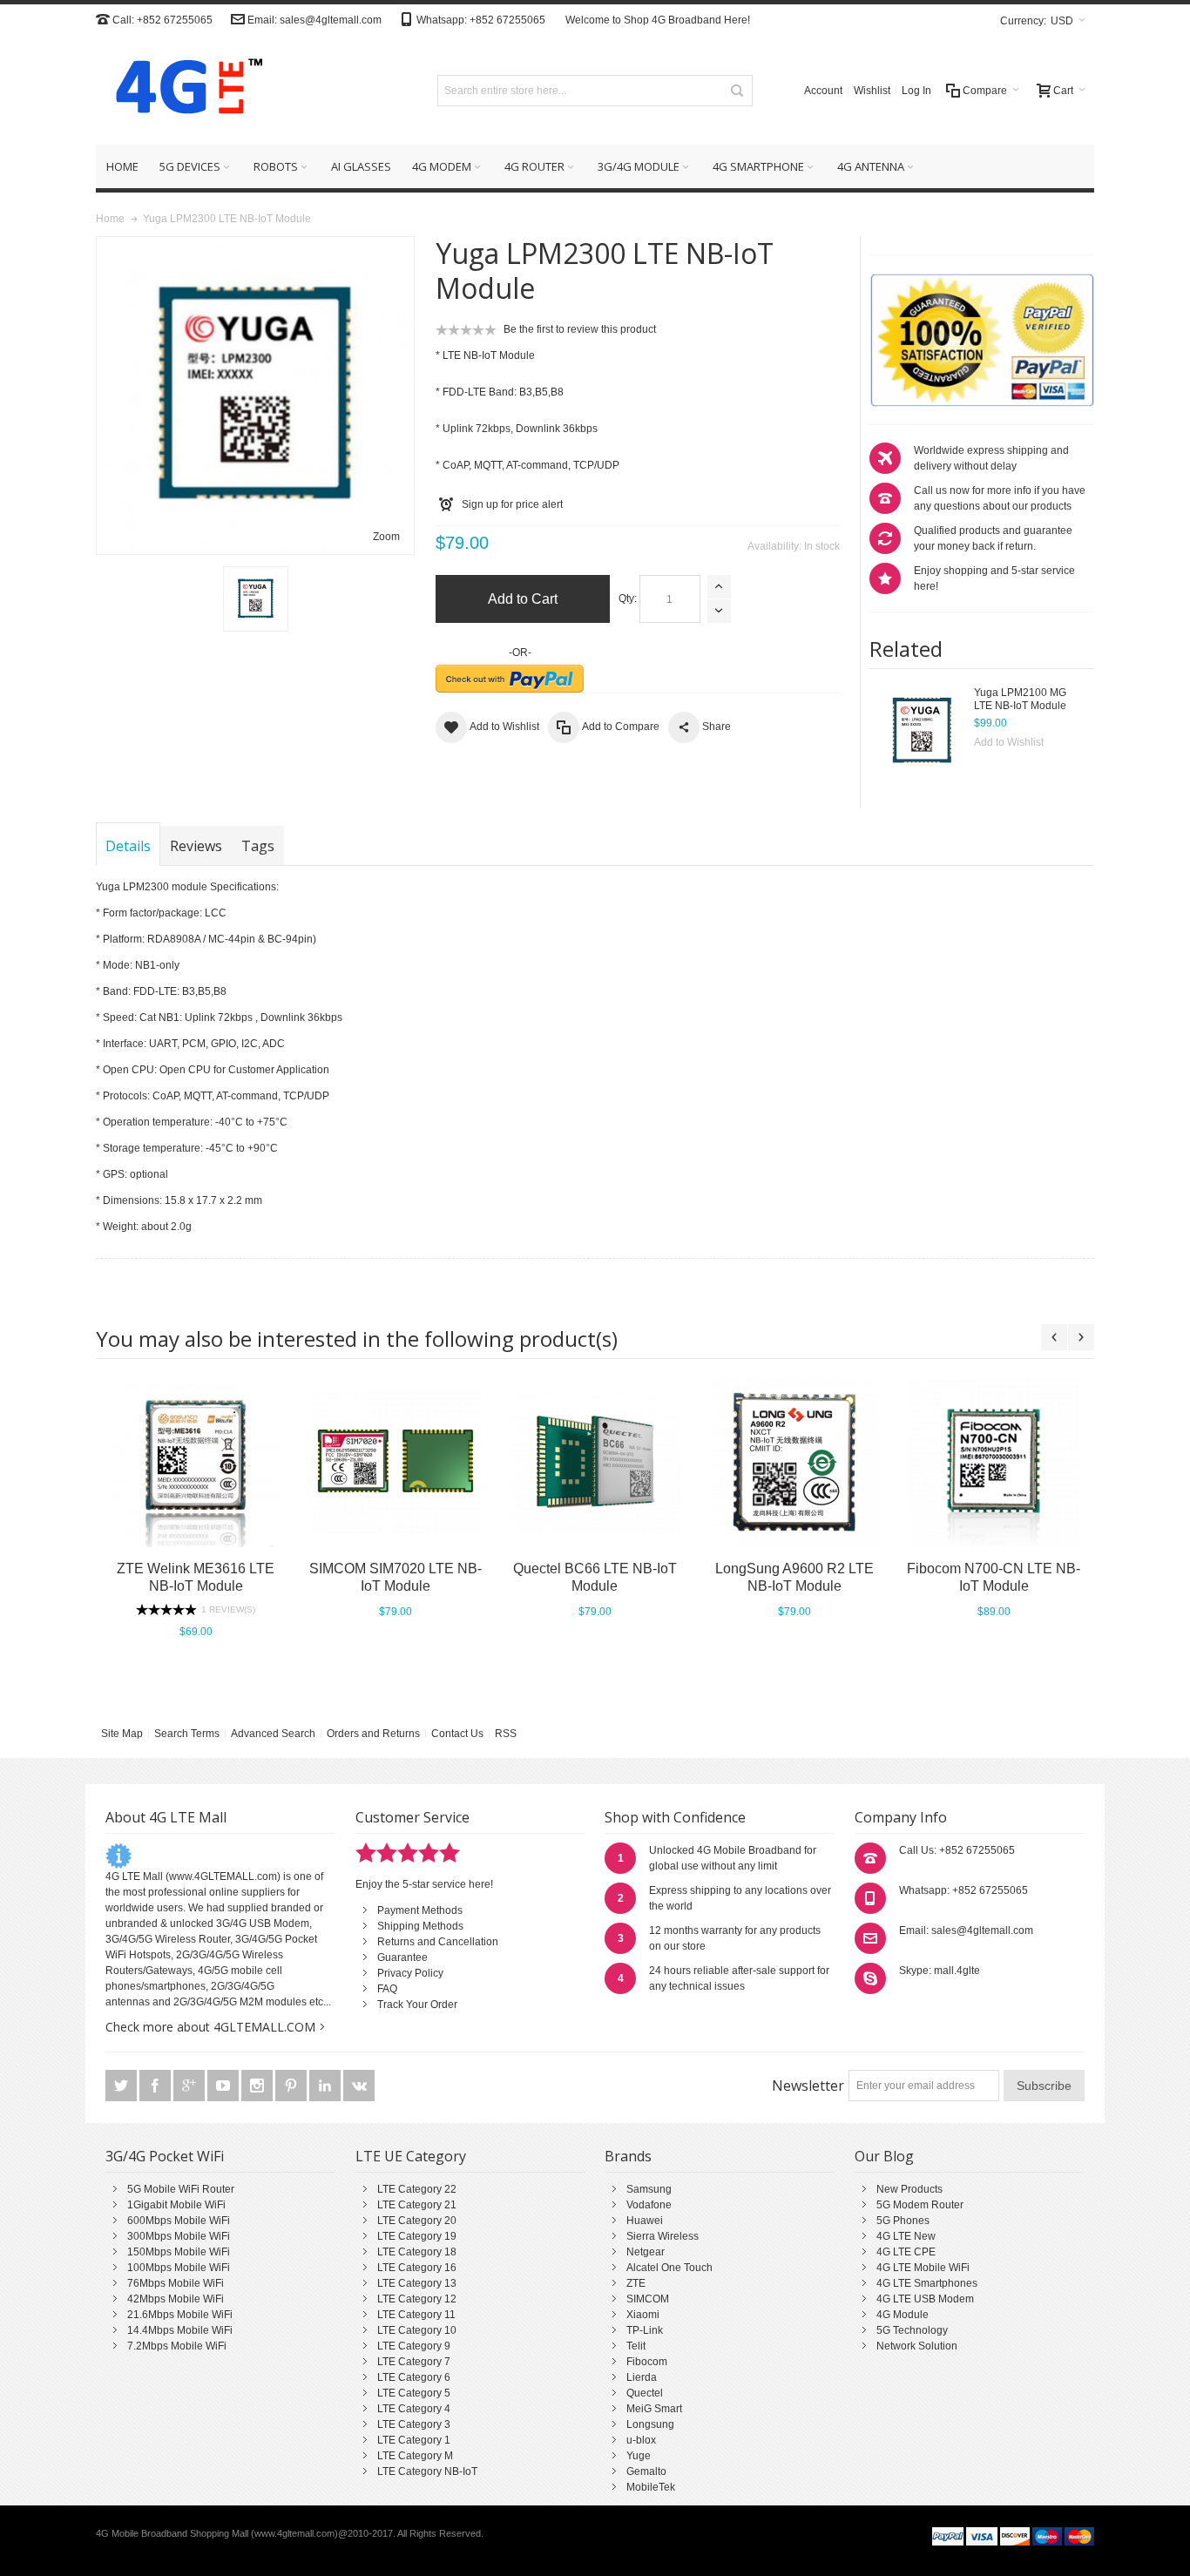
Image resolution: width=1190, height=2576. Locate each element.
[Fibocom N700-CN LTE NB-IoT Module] (994, 1462)
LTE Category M (415, 2456)
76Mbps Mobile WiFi (176, 2283)
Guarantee (402, 1957)
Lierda (642, 2377)
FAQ (387, 1989)
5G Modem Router (920, 2205)
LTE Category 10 (417, 2330)
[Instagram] (258, 2086)
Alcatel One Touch (669, 2268)
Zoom (386, 537)
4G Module (903, 2315)
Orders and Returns (373, 1734)
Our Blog (884, 2156)
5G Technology (912, 2330)
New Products (909, 2189)
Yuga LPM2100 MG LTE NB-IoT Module (1020, 699)
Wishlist (872, 91)
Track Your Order (417, 2005)
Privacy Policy (410, 1973)
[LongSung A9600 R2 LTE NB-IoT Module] (794, 1462)
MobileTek (651, 2487)
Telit (636, 2346)
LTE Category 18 (417, 2252)
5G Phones (903, 2221)
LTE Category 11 (416, 2315)
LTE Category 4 (414, 2409)
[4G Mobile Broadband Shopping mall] (183, 90)
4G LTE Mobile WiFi (923, 2268)
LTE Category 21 (417, 2205)
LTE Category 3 (414, 2424)
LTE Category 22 (417, 2189)
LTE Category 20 (417, 2221)
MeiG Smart (654, 2409)
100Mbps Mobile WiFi (179, 2268)
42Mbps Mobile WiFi (176, 2299)
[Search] (737, 91)
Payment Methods (420, 1910)
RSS (506, 1734)
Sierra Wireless (663, 2236)
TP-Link (645, 2330)
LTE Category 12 (417, 2299)
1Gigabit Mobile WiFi (176, 2205)
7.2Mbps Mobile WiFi (177, 2346)
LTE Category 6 (414, 2377)
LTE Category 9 (414, 2346)
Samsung (649, 2189)
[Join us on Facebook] (156, 2086)
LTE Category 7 (414, 2362)
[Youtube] (224, 2086)
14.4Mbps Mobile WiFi (180, 2330)
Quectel (645, 2393)
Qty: (628, 598)
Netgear (646, 2252)
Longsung (650, 2424)
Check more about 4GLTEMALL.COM (210, 2027)
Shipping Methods (420, 1926)
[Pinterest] (292, 2086)
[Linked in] (326, 2086)
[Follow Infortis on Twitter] (122, 2086)
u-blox (641, 2440)
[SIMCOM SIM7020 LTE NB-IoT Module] (395, 1462)
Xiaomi (643, 2315)
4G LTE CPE (906, 2252)
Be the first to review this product (580, 329)
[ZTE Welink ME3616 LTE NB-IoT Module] (196, 1462)
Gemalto (646, 2471)
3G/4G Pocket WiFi (165, 2156)
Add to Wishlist (1009, 742)
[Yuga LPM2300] (256, 599)
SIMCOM (648, 2299)
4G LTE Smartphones (927, 2283)
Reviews (196, 846)
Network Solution (917, 2346)
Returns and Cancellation (438, 1942)
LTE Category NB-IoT (427, 2471)
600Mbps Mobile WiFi (179, 2221)
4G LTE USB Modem (925, 2299)
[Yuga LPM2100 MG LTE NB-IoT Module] (922, 730)
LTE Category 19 (417, 2236)
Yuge (639, 2456)
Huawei (645, 2221)
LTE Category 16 (417, 2268)
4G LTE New (906, 2236)
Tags (258, 846)
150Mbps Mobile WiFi (179, 2252)
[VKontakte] (359, 2086)
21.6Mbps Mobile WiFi (180, 2315)
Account (823, 91)
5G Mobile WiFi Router (181, 2189)
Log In (916, 91)
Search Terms (187, 1734)
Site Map (122, 1734)
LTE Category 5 (414, 2393)
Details (128, 846)
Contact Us (457, 1734)
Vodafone (649, 2205)
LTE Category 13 (417, 2283)
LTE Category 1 (414, 2440)
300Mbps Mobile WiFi (179, 2236)
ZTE (636, 2283)
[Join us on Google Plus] (190, 2086)
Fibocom (647, 2362)
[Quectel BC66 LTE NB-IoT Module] (595, 1462)
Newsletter (808, 2086)
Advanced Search (273, 1734)
